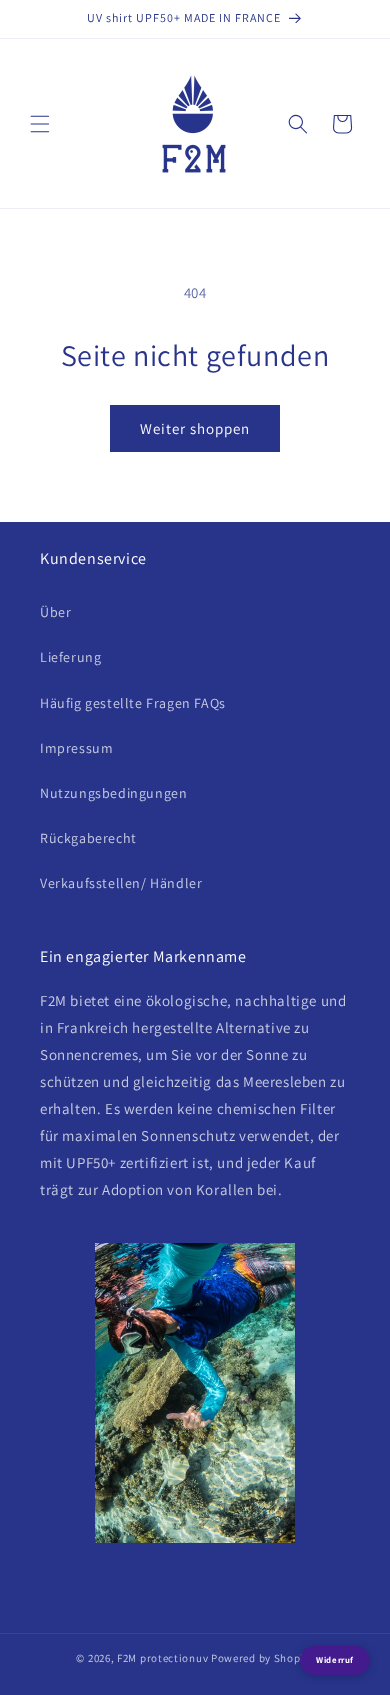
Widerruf (335, 1660)
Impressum (76, 748)
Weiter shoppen (195, 428)
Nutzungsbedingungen (113, 793)
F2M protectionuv (162, 1658)
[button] (40, 124)
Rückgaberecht (88, 838)
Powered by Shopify (262, 1658)
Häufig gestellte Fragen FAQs (133, 703)
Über (55, 612)
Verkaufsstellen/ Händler (121, 883)
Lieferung (70, 657)
